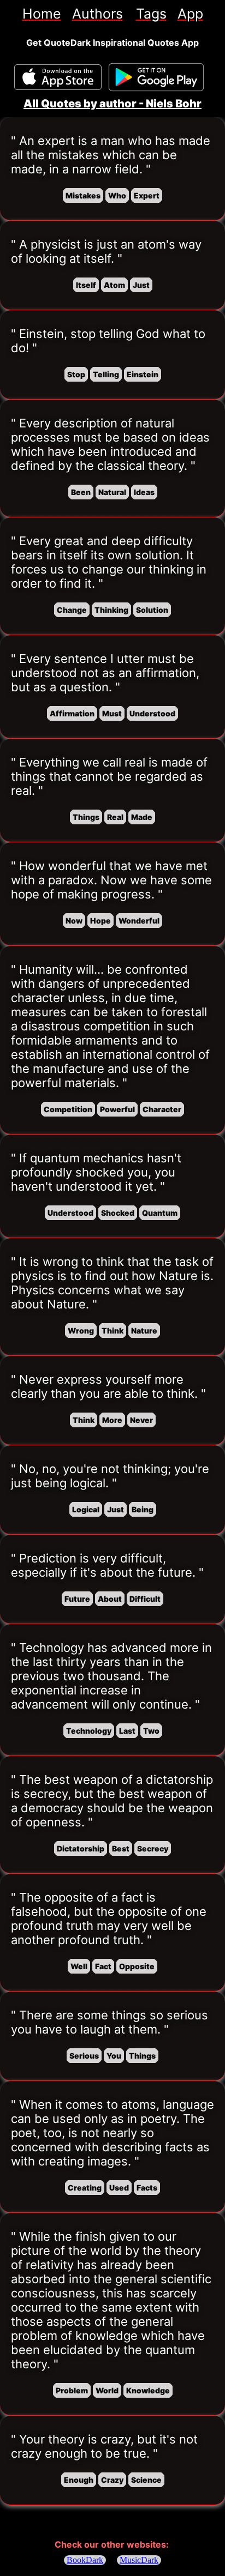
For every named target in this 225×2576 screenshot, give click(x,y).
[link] (42, 14)
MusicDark (139, 2560)
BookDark (85, 2560)
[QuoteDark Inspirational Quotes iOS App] (58, 77)
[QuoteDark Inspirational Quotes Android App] (156, 77)
